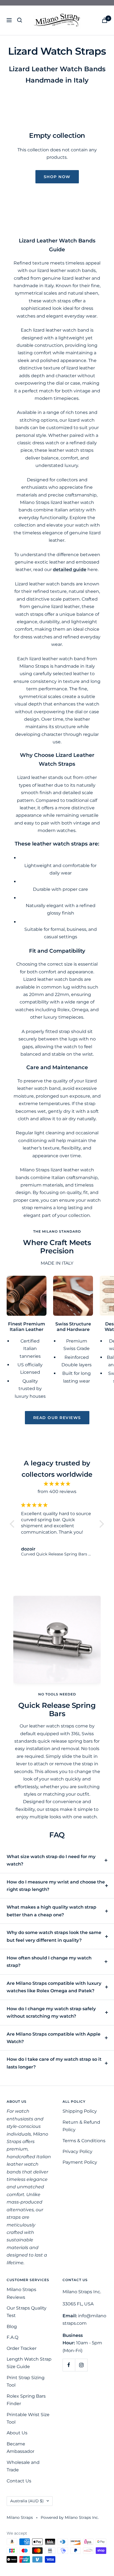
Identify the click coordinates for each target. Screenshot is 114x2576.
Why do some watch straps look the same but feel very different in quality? (54, 1936)
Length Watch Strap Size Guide (29, 2363)
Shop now (57, 177)
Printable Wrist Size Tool (28, 2418)
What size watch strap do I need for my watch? (51, 1860)
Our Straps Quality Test (27, 2312)
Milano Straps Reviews (21, 2293)
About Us (17, 2433)
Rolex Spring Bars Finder (26, 2400)
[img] (57, 1484)
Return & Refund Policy (81, 2126)
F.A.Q (12, 2337)
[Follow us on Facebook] (69, 2365)
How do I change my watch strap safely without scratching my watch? (51, 2012)
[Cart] (105, 20)
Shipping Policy (80, 2111)
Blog (12, 2327)
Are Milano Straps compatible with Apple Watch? (54, 2038)
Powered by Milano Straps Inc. (70, 2517)
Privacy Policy (77, 2151)
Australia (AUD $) (27, 2501)
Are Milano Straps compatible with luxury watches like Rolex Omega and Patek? (54, 1987)
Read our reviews (57, 1418)
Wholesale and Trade (23, 2466)
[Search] (20, 20)
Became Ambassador (20, 2448)
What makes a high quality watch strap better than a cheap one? (51, 1911)
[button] (14, 1524)
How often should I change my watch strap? (49, 1962)
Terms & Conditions (84, 2141)
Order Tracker (22, 2348)
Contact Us (19, 2481)
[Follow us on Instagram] (81, 2365)
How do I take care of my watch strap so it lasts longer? (54, 2063)
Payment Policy (80, 2162)
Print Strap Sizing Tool (26, 2381)
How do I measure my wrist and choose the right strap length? (56, 1886)
